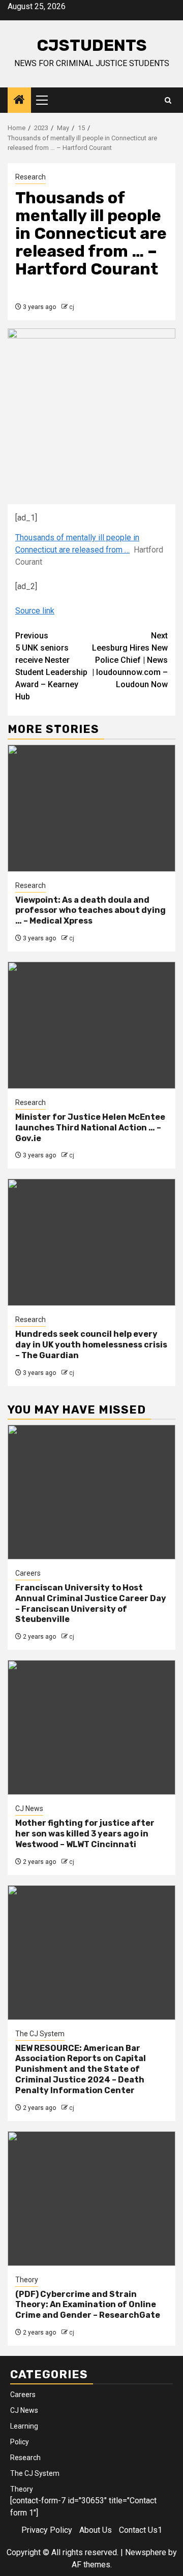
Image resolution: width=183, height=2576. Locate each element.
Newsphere (146, 2552)
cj (72, 307)
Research (30, 177)
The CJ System (40, 2034)
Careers (28, 1573)
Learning (24, 2426)
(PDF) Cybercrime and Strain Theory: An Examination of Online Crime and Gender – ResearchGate (88, 2305)
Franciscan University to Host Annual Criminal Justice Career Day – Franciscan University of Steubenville (91, 1603)
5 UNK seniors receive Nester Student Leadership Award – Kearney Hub (51, 666)
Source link (35, 611)
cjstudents (92, 45)
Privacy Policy (47, 2530)
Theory (27, 2280)
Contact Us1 (141, 2530)
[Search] (168, 100)
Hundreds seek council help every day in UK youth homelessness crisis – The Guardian (91, 1345)
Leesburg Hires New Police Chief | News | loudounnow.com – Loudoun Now (130, 660)
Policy (20, 2442)
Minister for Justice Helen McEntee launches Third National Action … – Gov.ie (90, 1128)
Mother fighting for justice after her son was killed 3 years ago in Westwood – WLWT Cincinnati (85, 1834)
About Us (96, 2530)
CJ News (29, 1808)
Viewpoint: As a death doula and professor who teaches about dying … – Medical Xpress (90, 911)
